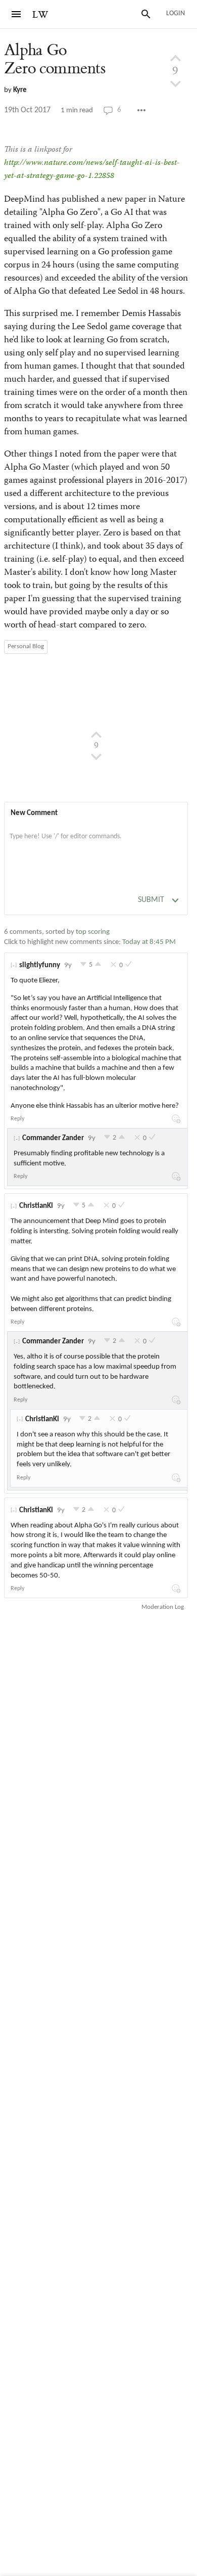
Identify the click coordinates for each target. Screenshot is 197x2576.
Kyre (20, 90)
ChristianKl (36, 1206)
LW (40, 15)
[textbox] (96, 847)
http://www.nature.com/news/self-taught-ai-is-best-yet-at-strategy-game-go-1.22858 (92, 170)
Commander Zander (53, 1138)
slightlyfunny (40, 965)
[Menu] (16, 14)
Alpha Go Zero (55, 59)
